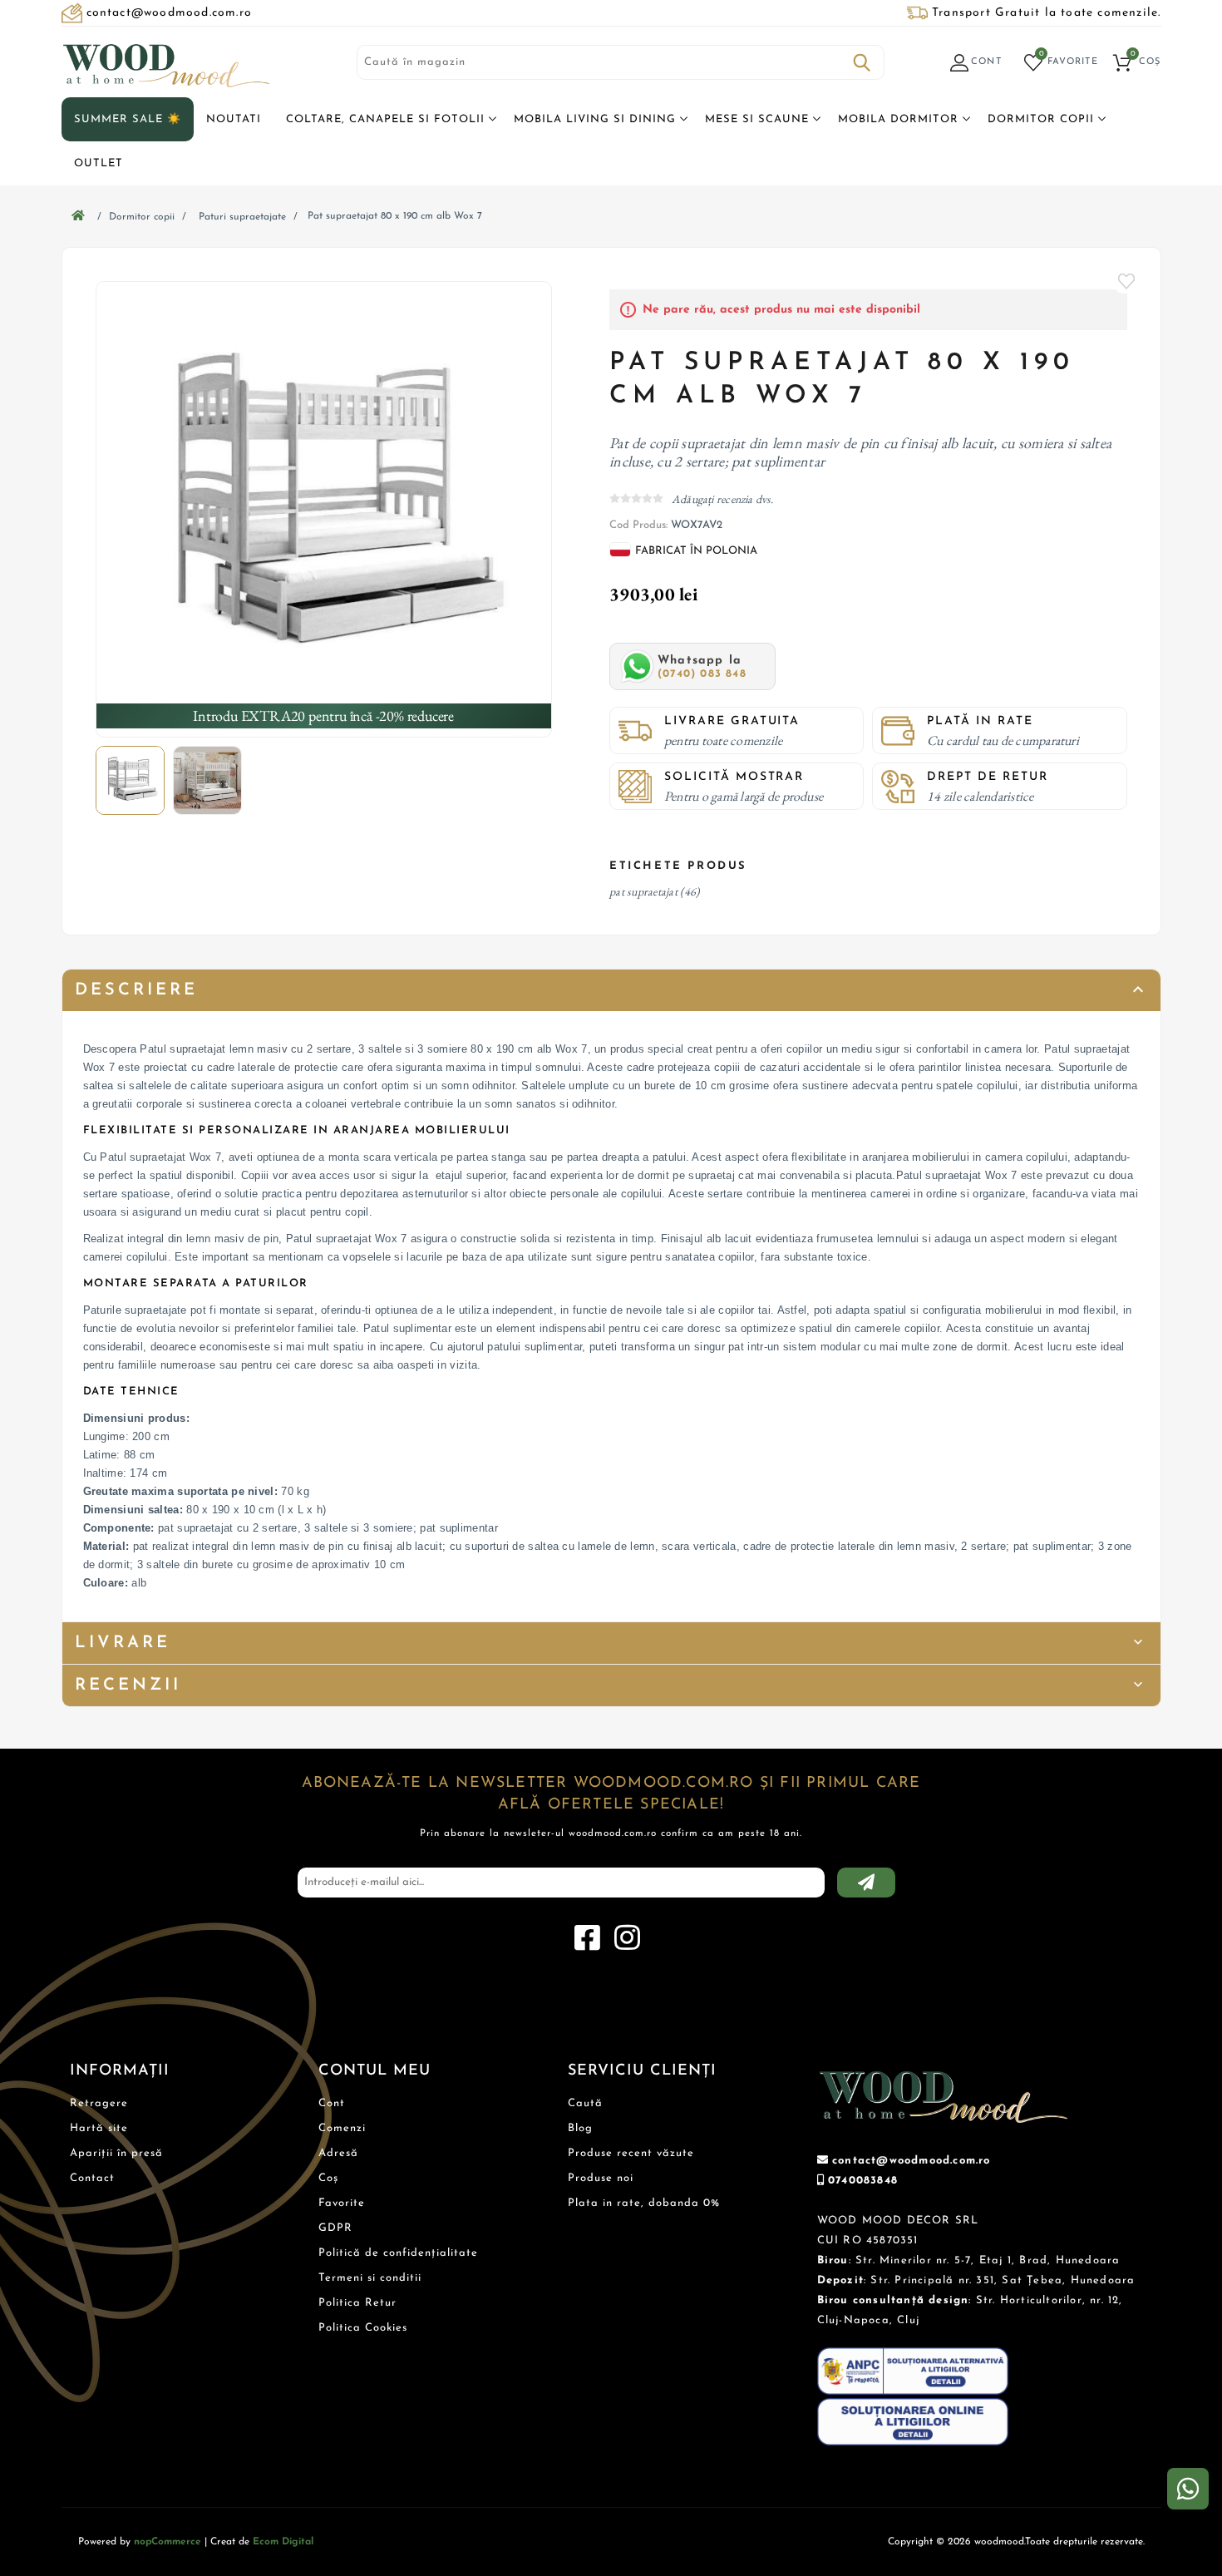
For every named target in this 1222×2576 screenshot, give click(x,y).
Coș (328, 2178)
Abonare (866, 1883)
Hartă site (99, 2128)
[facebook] (587, 1938)
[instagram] (627, 1938)
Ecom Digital (283, 2542)
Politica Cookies (363, 2328)
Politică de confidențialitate (398, 2253)
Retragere (99, 2103)
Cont (332, 2103)
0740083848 (863, 2181)
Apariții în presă (116, 2153)
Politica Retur (357, 2303)
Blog (580, 2128)
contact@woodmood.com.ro (912, 2161)
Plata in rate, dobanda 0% (644, 2203)
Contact (92, 2178)
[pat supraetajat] (324, 509)
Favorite (1127, 281)
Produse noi (601, 2178)
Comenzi (342, 2128)
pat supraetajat (643, 891)
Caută (862, 62)
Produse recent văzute (631, 2153)
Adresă (338, 2153)
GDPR (335, 2228)
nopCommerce (168, 2542)
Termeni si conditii (370, 2278)
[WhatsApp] (1188, 2489)
